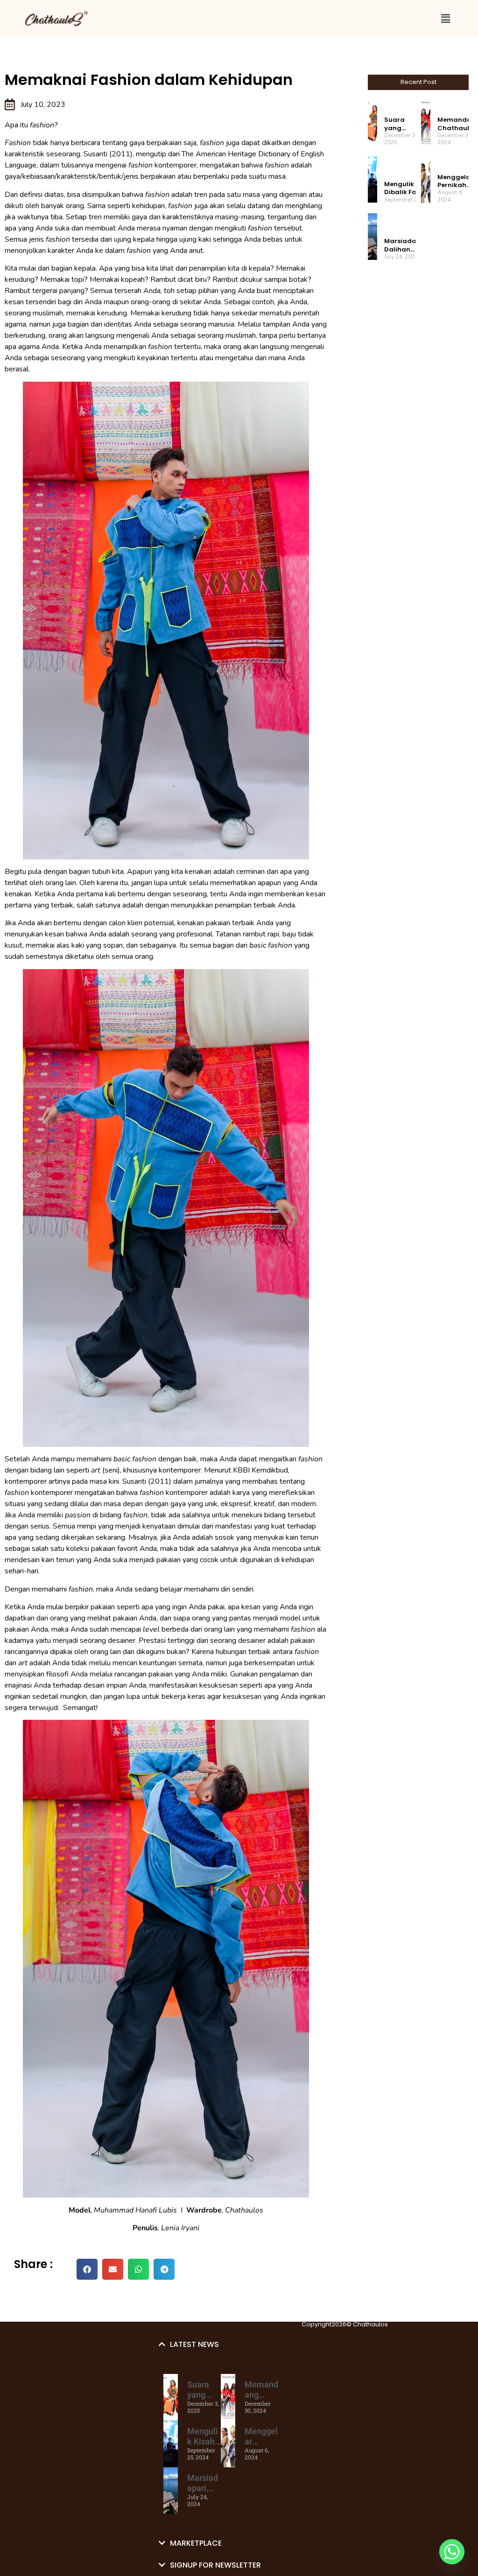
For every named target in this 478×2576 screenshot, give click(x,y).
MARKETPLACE (196, 2543)
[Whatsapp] (452, 2552)
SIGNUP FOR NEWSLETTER (215, 2565)
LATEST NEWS (194, 2344)
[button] (445, 18)
